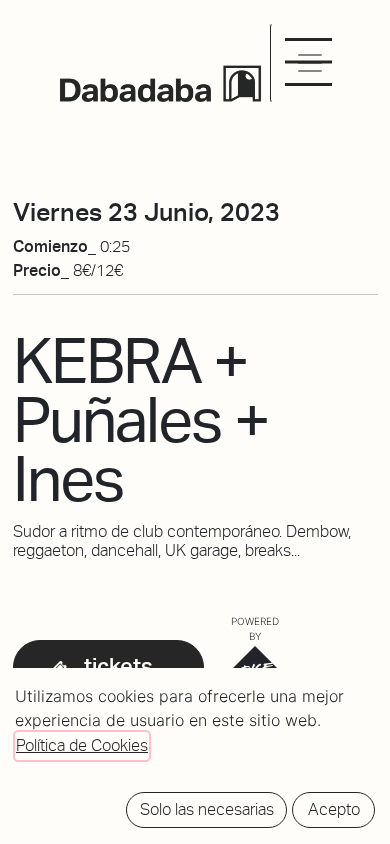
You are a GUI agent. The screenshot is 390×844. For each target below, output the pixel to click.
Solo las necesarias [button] (207, 809)
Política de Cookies (82, 745)
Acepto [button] (334, 809)
